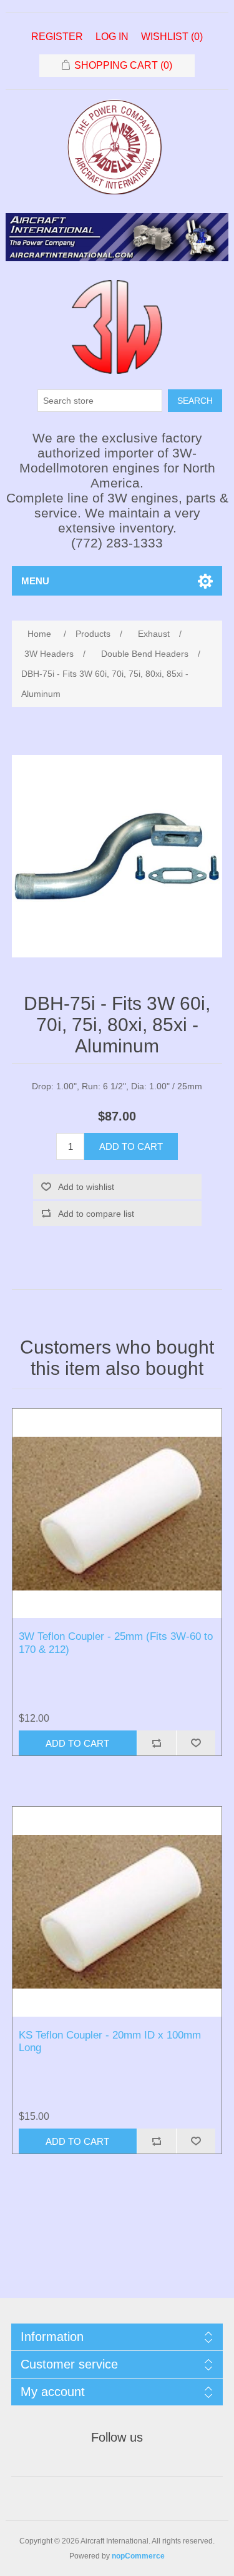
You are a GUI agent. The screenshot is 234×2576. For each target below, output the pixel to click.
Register (57, 37)
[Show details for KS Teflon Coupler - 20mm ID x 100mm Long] (117, 1912)
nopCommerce (138, 2556)
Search (195, 401)
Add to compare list (96, 1214)
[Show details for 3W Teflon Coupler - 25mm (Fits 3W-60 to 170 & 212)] (117, 1514)
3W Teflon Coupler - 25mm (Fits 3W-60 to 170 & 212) (116, 1643)
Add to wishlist (86, 1187)
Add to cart (131, 1146)
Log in (112, 37)
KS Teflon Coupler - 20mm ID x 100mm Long (110, 2041)
